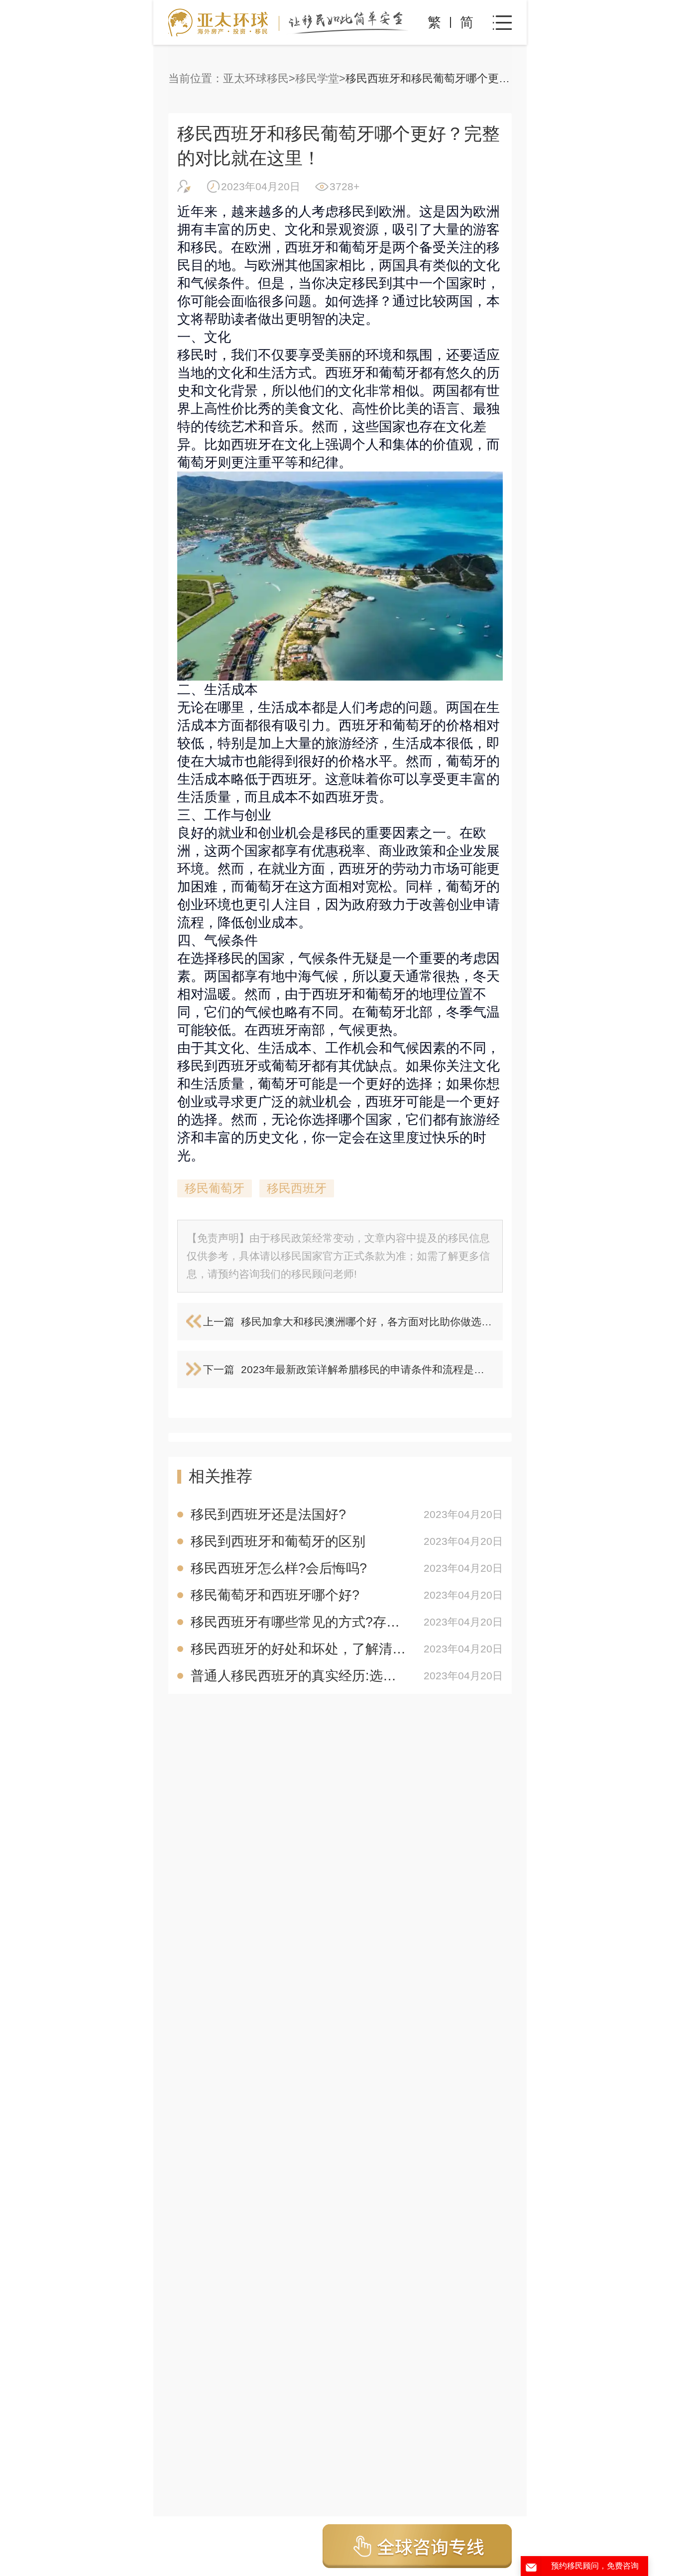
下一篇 (219, 1369)
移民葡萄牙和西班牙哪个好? (275, 1595)
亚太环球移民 (256, 78)
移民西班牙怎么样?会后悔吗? (279, 1568)
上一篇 (219, 1322)
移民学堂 (317, 78)
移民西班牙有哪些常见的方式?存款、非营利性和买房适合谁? (300, 1622)
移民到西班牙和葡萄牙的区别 (278, 1541)
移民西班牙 (297, 1188)
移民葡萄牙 (215, 1188)
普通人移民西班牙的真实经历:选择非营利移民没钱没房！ (300, 1676)
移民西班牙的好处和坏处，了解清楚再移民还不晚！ (300, 1649)
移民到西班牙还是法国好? (268, 1515)
